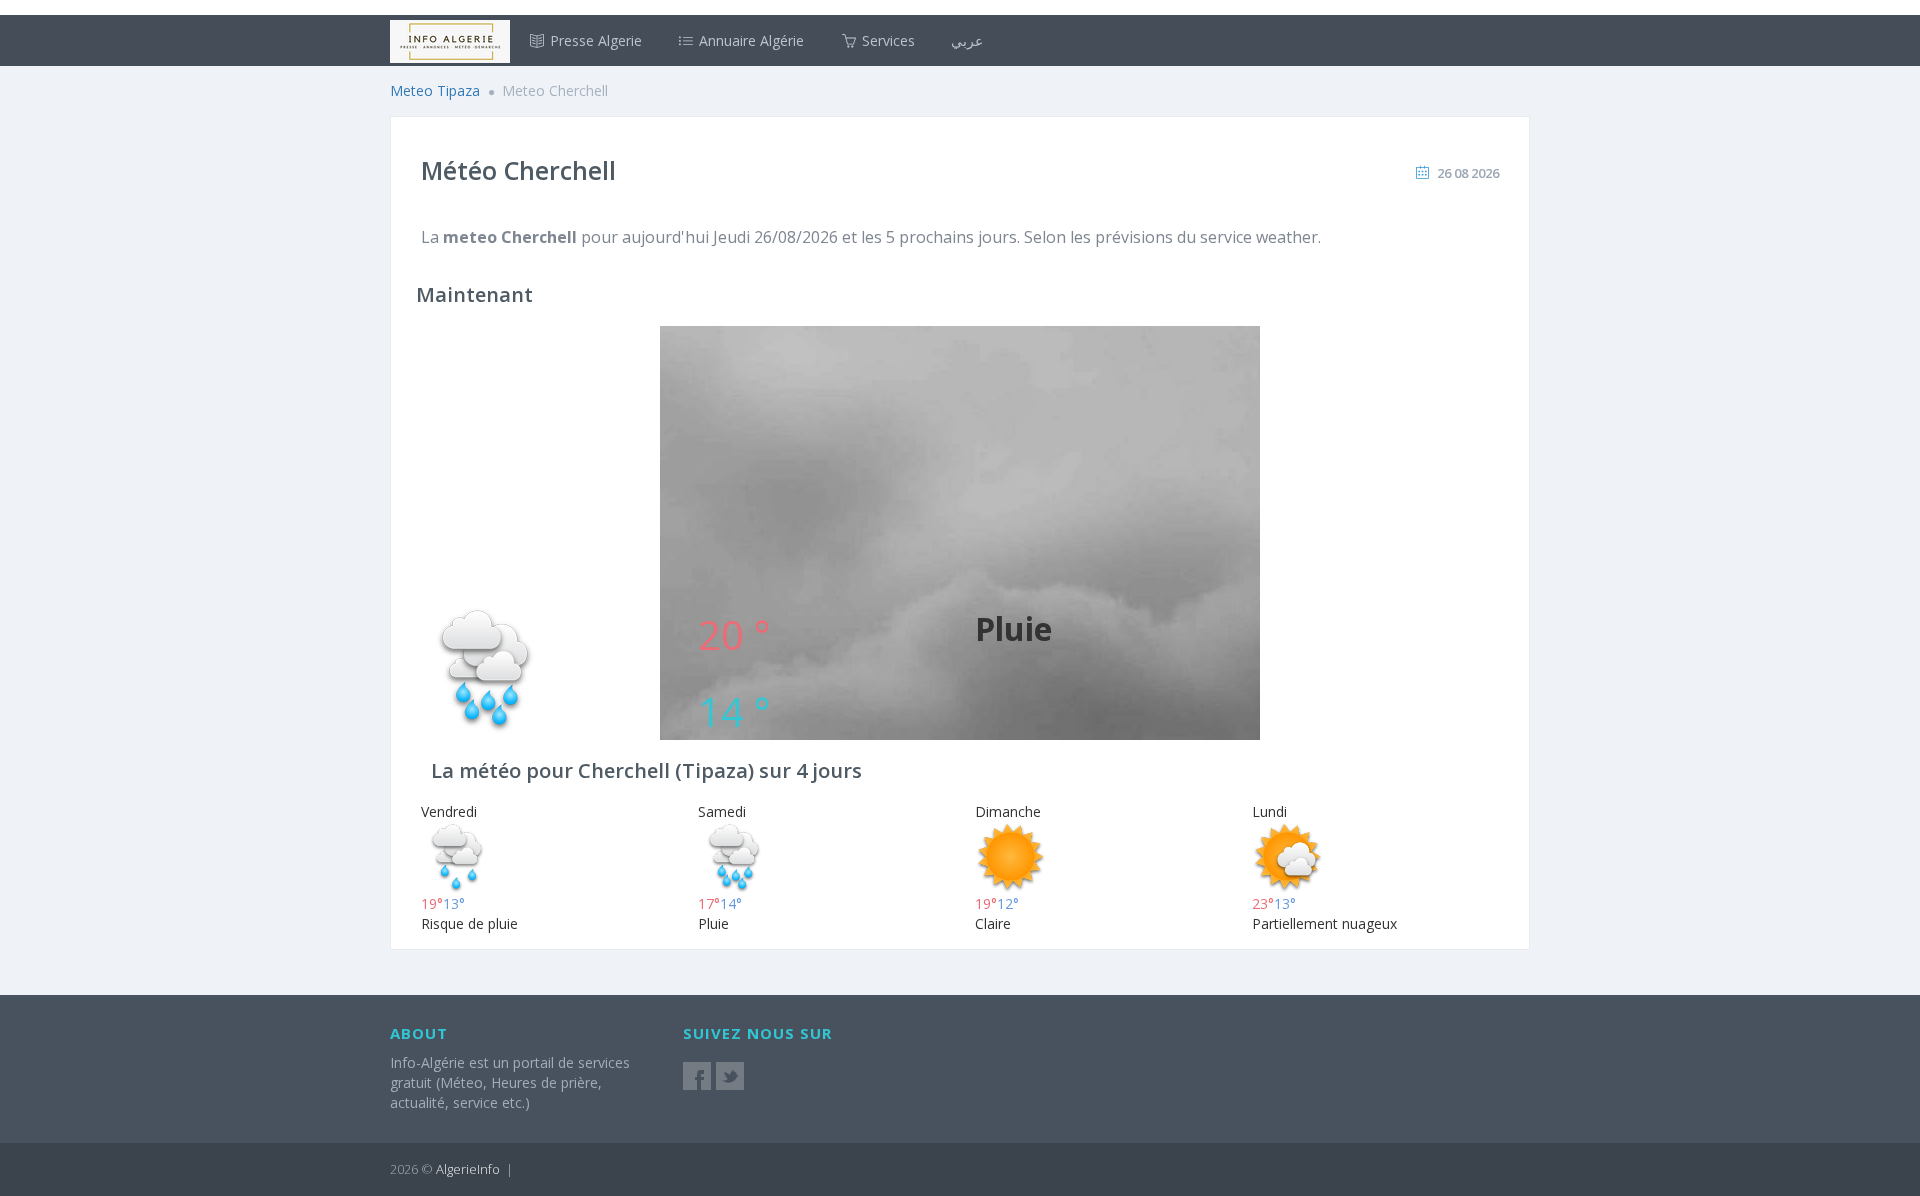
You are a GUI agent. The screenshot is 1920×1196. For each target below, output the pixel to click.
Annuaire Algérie (749, 40)
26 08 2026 (1468, 173)
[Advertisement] (960, 466)
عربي (967, 40)
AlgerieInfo (468, 1169)
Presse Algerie (594, 40)
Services (886, 40)
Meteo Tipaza (435, 90)
